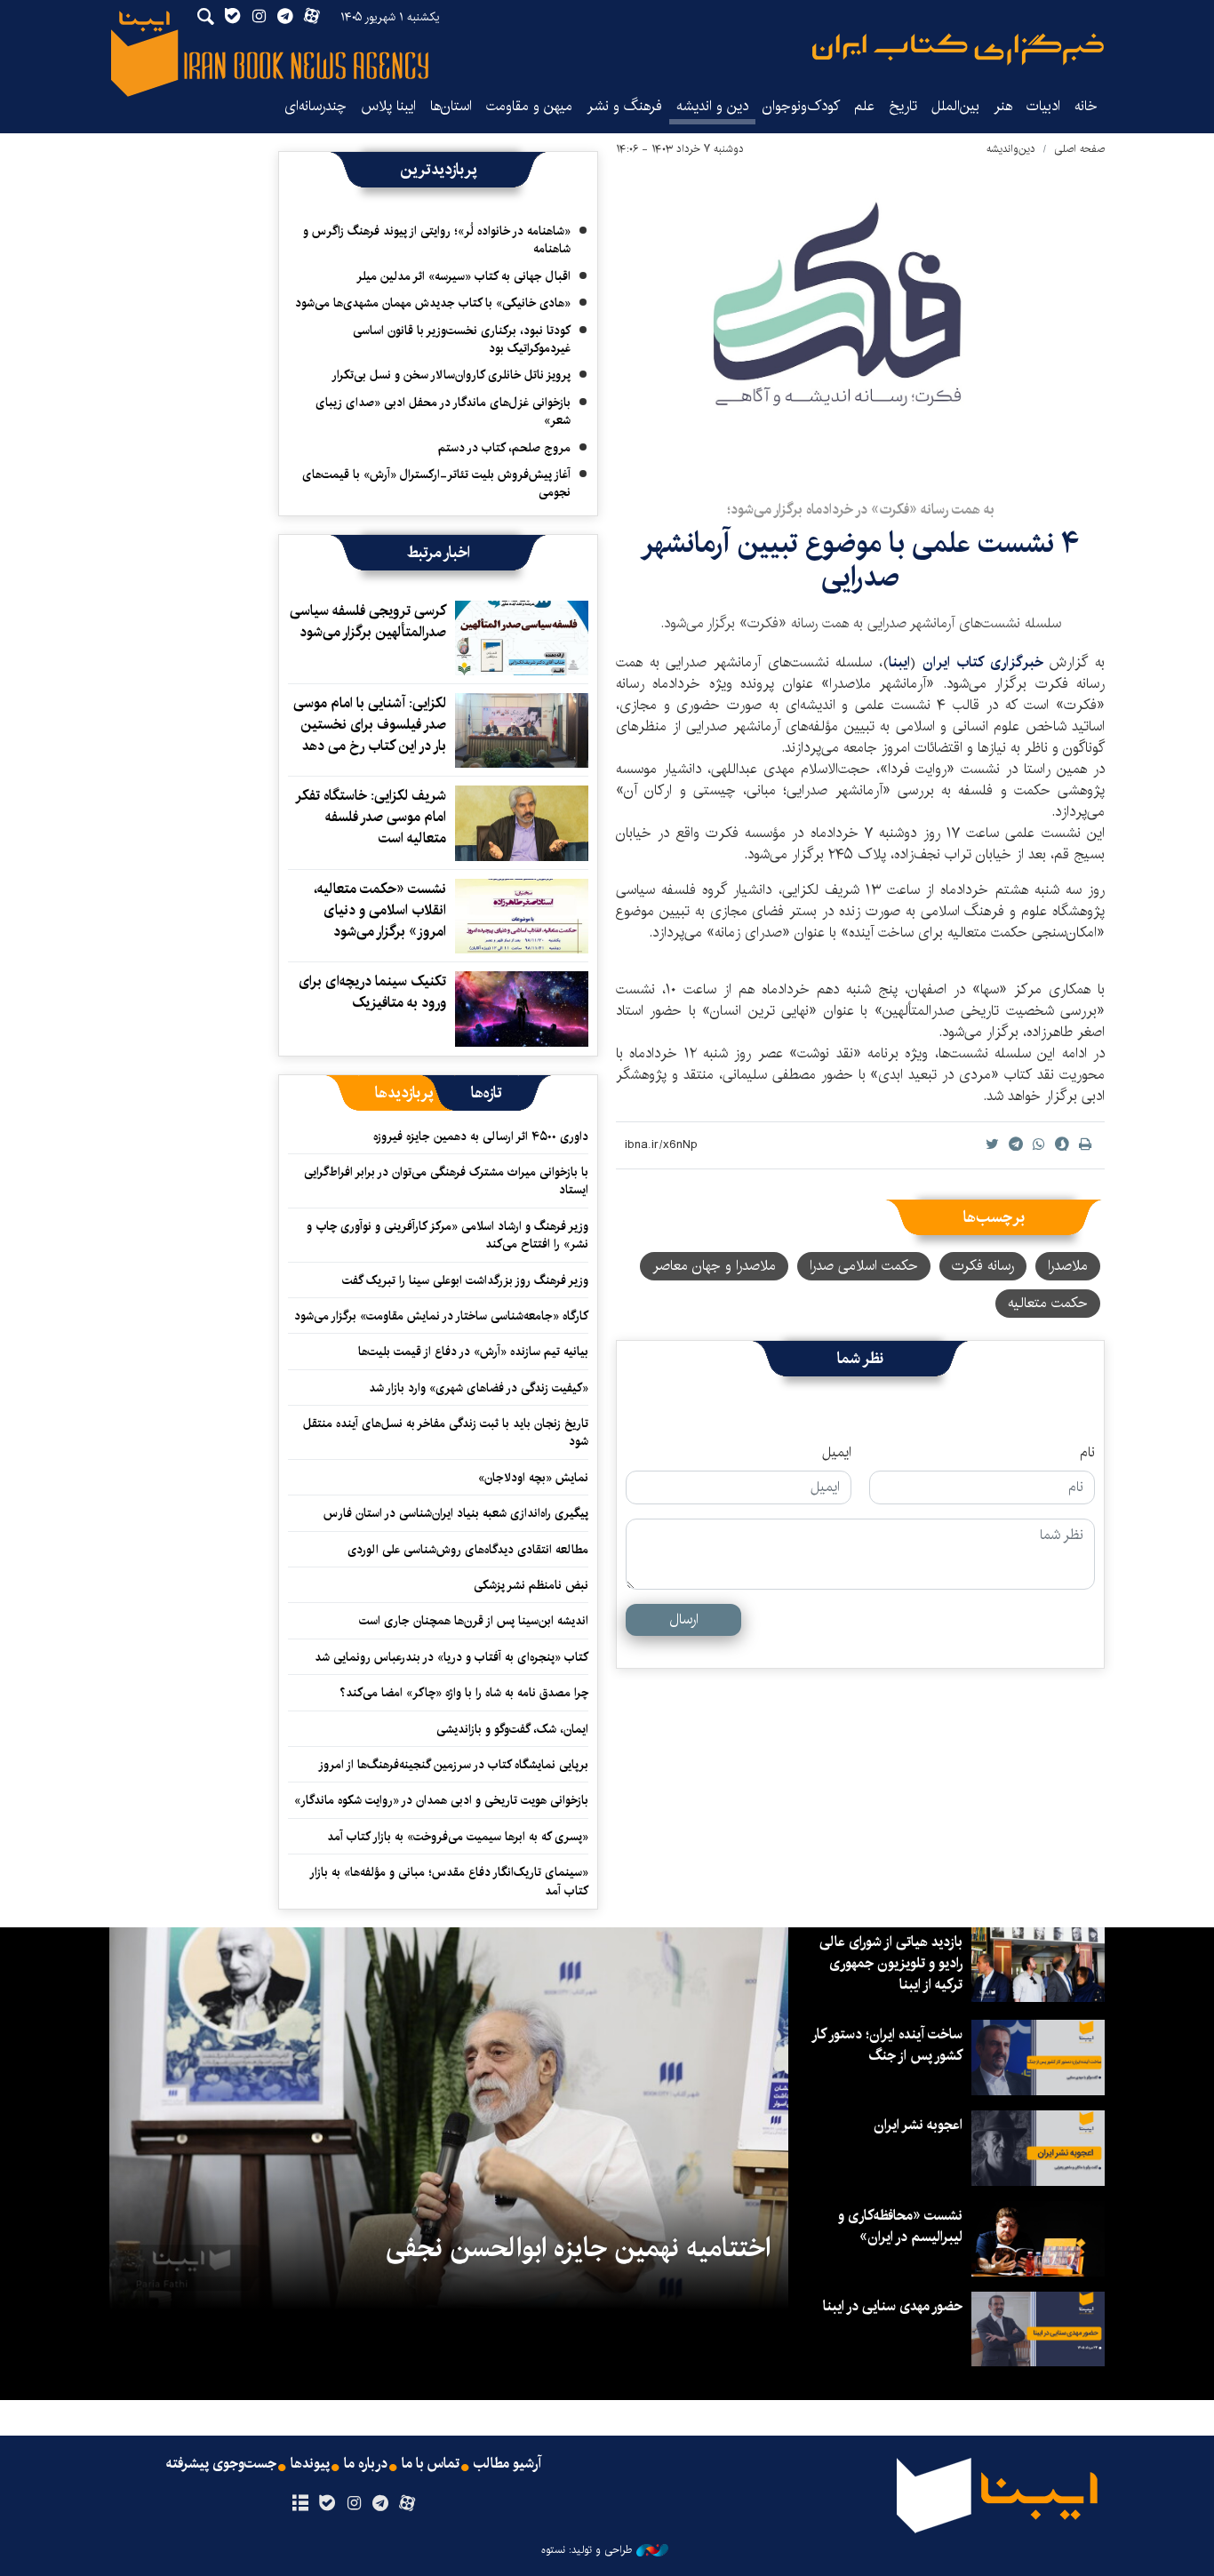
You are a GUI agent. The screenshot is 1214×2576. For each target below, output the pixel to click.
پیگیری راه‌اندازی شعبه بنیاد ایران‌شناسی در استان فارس (456, 1513)
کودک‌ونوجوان (801, 106)
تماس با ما (431, 2464)
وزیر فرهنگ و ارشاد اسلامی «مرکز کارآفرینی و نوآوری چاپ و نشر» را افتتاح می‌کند (447, 1235)
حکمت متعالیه (1048, 1303)
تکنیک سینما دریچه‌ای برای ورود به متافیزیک (372, 992)
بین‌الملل (955, 106)
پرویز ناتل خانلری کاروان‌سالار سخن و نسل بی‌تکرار (451, 375)
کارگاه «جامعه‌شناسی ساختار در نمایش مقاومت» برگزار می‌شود (441, 1316)
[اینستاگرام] (353, 2504)
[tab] (487, 1093)
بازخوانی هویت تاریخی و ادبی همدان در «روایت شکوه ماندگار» (441, 1800)
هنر (1003, 106)
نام (1087, 1453)
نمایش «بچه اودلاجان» (533, 1478)
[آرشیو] (300, 2504)
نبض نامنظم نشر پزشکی (531, 1585)
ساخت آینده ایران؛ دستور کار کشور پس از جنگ (888, 2045)
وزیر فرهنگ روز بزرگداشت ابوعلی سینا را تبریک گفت (465, 1280)
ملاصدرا (1068, 1266)
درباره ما (366, 2464)
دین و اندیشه (712, 106)
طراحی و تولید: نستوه (587, 2550)
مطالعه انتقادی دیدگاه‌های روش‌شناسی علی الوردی (468, 1550)
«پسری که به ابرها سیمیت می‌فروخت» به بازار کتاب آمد (458, 1837)
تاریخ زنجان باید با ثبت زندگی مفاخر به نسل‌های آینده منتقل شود (446, 1432)
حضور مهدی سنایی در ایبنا (893, 2306)
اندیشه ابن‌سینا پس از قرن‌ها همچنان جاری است (474, 1621)
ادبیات (1043, 106)
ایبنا (958, 49)
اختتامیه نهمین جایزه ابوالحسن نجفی (578, 2248)
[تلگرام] (381, 2504)
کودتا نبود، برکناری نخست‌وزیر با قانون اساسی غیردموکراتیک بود (462, 339)
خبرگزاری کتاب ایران (986, 662)
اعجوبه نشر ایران (918, 2125)
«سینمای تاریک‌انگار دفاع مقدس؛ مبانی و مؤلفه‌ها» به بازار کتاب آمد (450, 1881)
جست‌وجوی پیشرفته (221, 2464)
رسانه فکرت (983, 1266)
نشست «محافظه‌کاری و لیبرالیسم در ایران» (900, 2226)
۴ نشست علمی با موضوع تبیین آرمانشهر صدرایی (860, 560)
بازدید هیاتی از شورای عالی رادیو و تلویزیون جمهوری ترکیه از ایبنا (891, 1963)
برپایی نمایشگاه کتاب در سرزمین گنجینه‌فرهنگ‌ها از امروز (453, 1765)
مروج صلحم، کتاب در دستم (504, 448)
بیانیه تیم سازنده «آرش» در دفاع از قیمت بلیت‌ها (473, 1352)
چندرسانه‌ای (315, 106)
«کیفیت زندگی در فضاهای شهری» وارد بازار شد (479, 1388)
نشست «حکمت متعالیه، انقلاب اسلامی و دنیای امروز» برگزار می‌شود (380, 910)
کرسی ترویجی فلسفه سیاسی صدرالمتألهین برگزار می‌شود (368, 622)
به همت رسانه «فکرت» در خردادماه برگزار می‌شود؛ (861, 510)
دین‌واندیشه (1011, 149)
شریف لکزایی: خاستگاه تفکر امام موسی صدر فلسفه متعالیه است (371, 817)
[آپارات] (407, 2504)
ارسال (684, 1619)
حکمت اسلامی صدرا (864, 1266)
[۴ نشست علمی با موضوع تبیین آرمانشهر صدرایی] (860, 323)
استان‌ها (451, 106)
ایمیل (837, 1453)
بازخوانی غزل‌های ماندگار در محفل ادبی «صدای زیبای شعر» (443, 411)
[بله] (327, 2504)
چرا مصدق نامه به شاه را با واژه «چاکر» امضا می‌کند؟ (464, 1693)
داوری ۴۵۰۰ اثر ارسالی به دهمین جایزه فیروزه (481, 1136)
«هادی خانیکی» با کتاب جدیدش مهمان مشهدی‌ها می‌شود (433, 303)
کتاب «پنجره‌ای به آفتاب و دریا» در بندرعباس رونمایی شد (451, 1657)
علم (864, 106)
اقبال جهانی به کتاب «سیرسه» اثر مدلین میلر (463, 276)
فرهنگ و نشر (624, 106)
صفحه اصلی (1079, 149)
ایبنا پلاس (388, 106)
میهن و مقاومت (529, 106)
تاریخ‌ (903, 106)
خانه (1086, 106)
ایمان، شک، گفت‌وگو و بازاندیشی (512, 1729)
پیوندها (310, 2464)
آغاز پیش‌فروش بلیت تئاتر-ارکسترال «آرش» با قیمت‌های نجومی (436, 483)
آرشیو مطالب (507, 2464)
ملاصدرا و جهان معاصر (714, 1266)
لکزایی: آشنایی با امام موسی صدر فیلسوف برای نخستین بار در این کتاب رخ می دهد (370, 725)
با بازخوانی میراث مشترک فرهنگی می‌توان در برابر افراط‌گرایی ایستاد (446, 1181)
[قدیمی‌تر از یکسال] (522, 638)
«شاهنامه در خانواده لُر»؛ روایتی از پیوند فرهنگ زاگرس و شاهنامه (437, 240)
